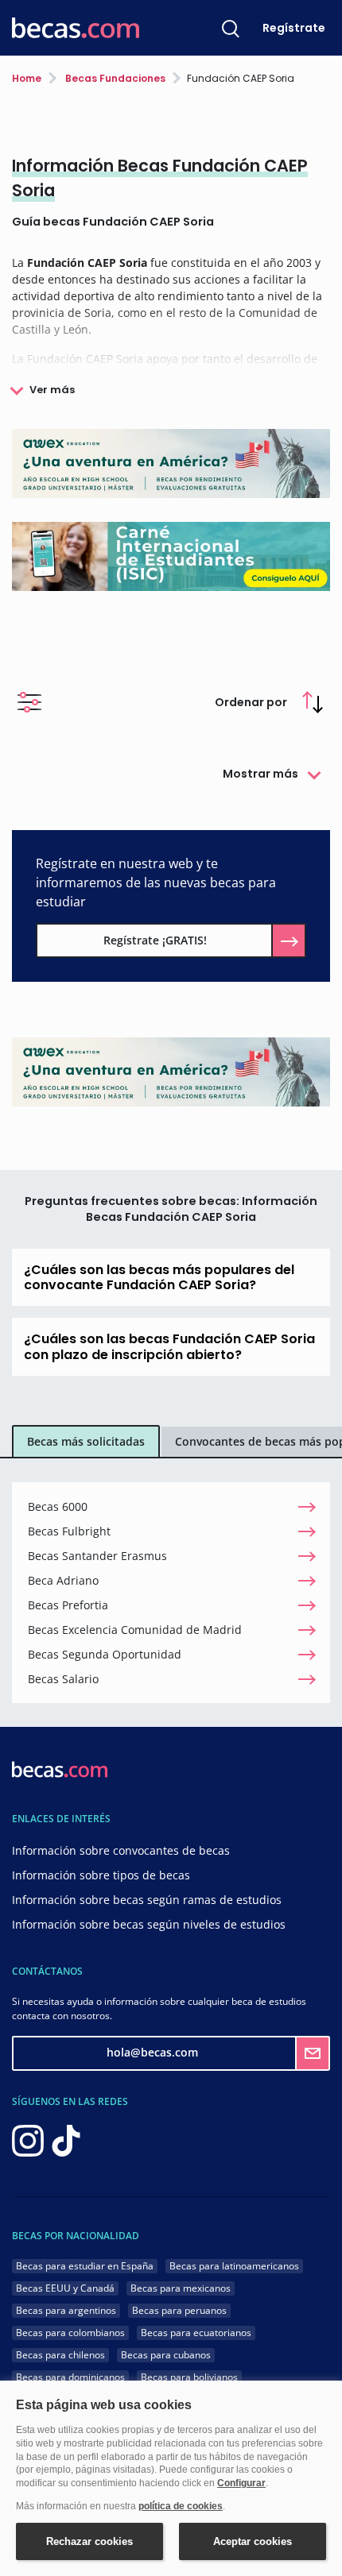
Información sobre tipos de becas (101, 1875)
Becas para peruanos (179, 2310)
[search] (231, 28)
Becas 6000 (58, 1506)
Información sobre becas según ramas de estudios (147, 1900)
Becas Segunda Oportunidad (105, 1654)
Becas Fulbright (69, 1531)
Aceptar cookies (253, 2541)
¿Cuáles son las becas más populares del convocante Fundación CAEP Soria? (159, 1277)
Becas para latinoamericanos (234, 2266)
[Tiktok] (66, 2139)
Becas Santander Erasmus (97, 1556)
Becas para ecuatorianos (196, 2333)
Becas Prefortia (68, 1605)
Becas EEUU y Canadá (65, 2288)
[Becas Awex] (171, 462)
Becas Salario (63, 1679)
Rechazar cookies (89, 2541)
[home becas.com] (60, 1768)
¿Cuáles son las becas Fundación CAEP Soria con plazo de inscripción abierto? (169, 1346)
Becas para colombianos (70, 2333)
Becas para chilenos (60, 2355)
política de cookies (181, 2506)
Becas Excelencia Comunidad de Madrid (135, 1630)
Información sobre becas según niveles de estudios (149, 1924)
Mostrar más (260, 774)
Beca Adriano (63, 1580)
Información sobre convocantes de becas (121, 1850)
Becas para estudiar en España (85, 2266)
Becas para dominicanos (70, 2377)
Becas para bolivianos (189, 2377)
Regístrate (294, 28)
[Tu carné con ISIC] (171, 555)
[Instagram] (28, 2139)
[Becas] (76, 28)
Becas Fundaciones (114, 78)
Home (27, 78)
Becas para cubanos (166, 2355)
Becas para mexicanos (181, 2288)
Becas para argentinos (66, 2310)
